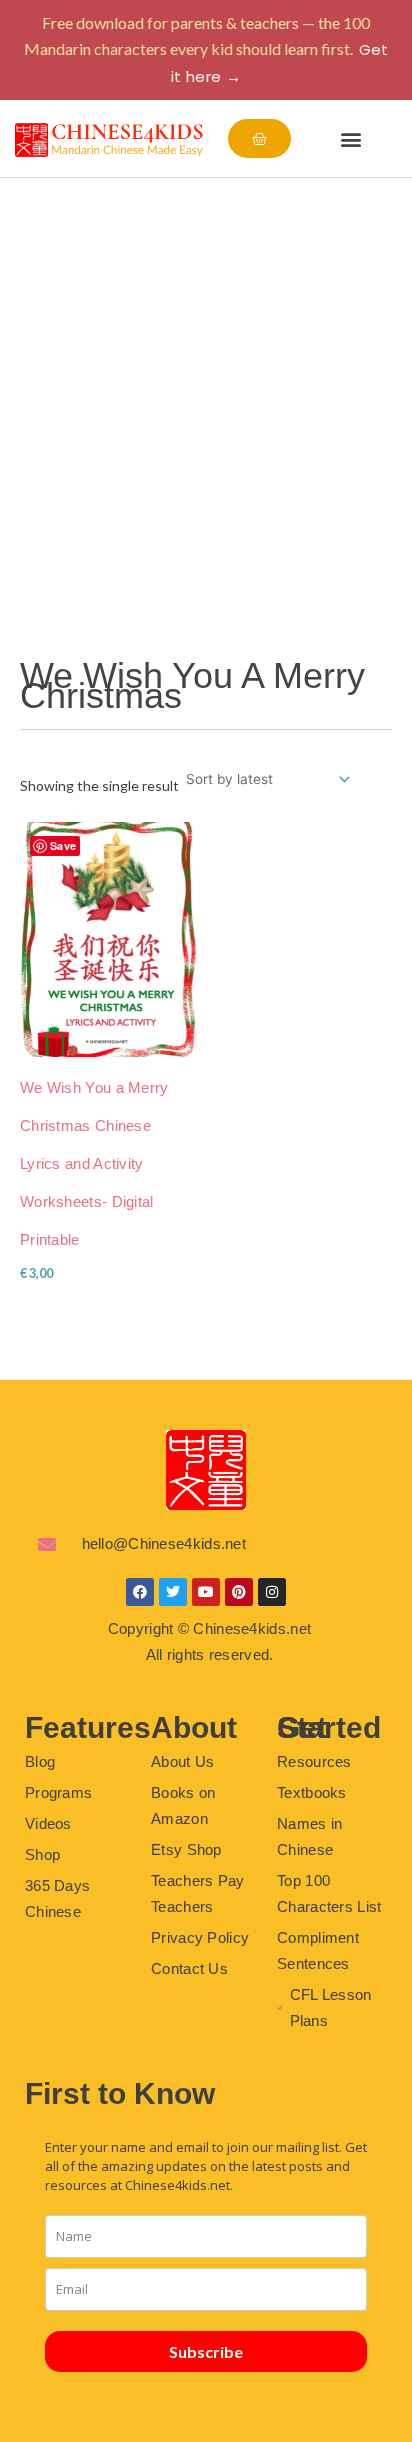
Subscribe (206, 2351)
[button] (350, 138)
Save (63, 845)
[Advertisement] (206, 394)
